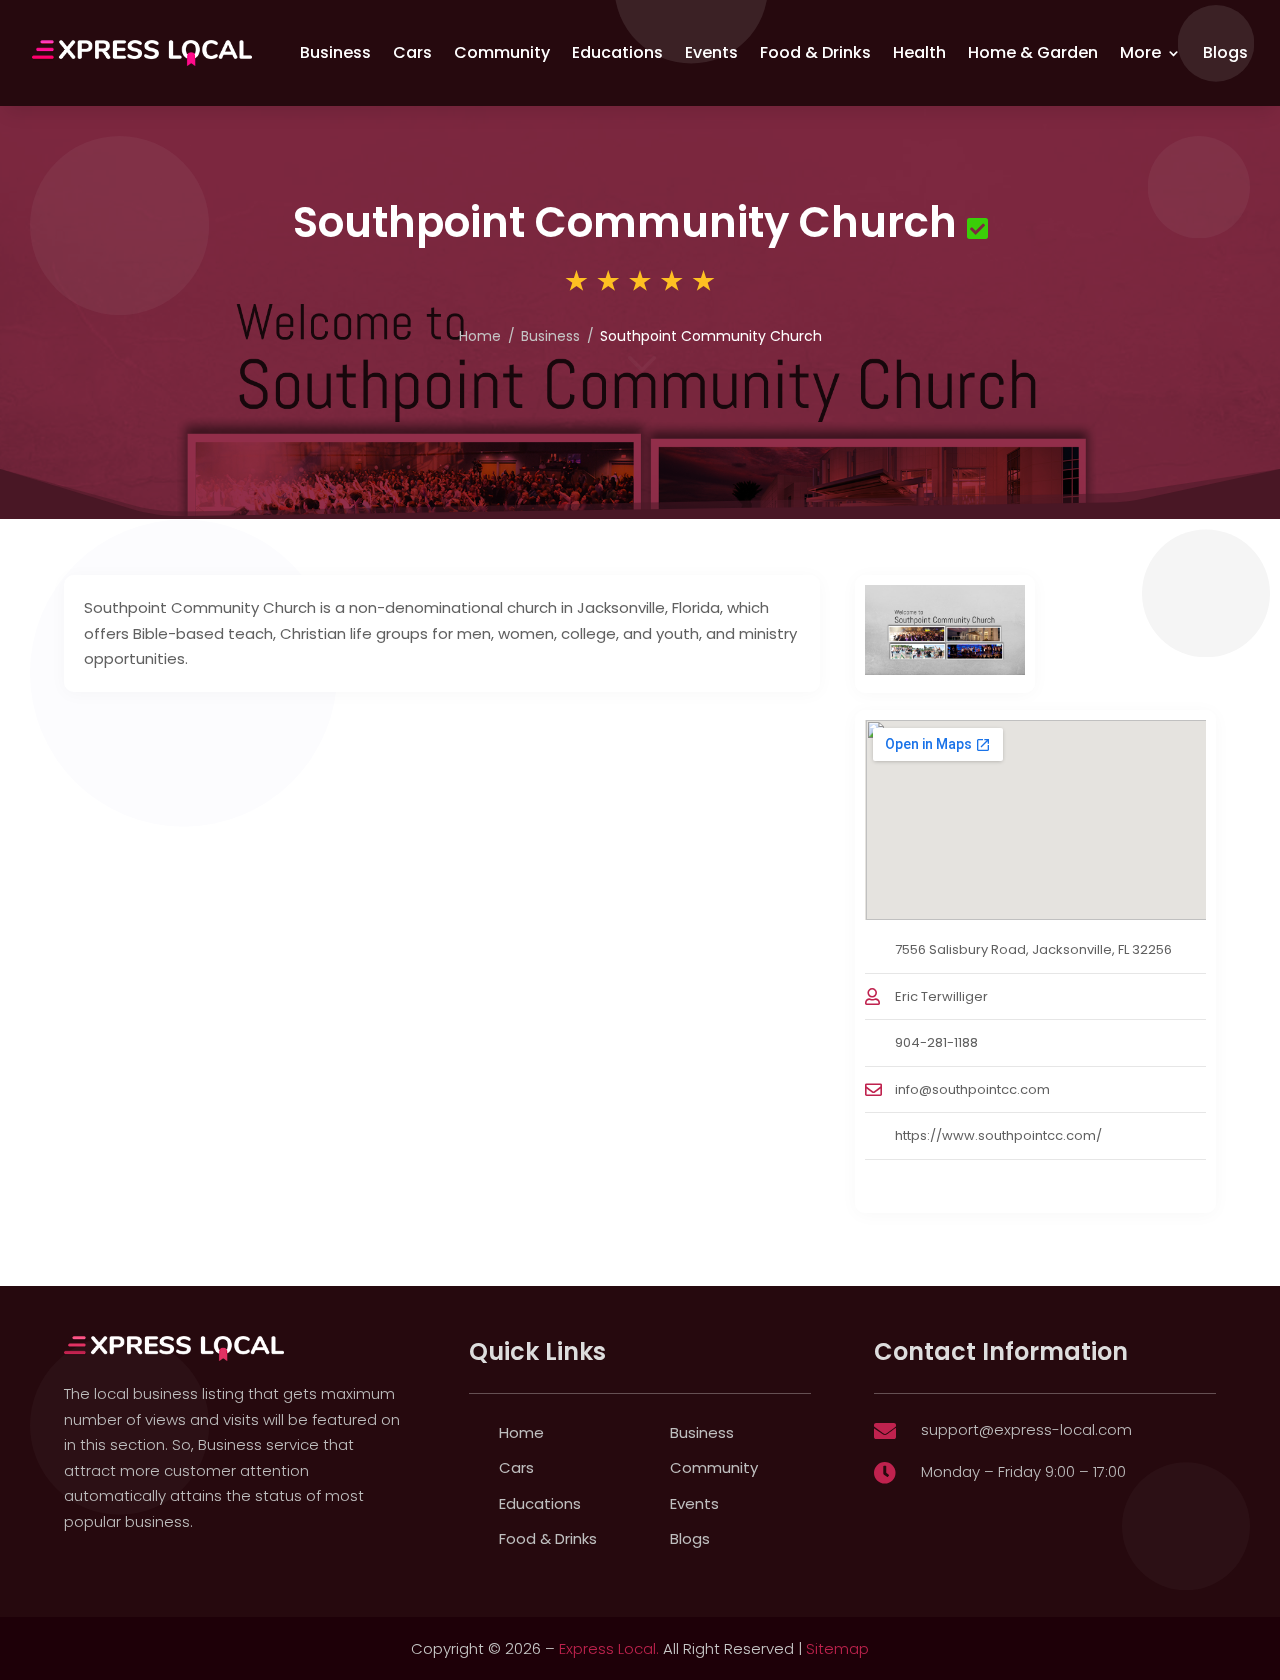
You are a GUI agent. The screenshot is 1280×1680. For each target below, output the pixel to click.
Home (480, 336)
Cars (412, 52)
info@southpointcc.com (972, 1089)
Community (502, 52)
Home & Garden (1033, 52)
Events (711, 52)
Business (335, 52)
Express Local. (609, 1648)
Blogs (1225, 52)
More (1140, 52)
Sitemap (837, 1648)
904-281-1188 (936, 1042)
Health (919, 52)
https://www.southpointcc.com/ (998, 1135)
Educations (617, 52)
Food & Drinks (815, 52)
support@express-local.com (1026, 1429)
